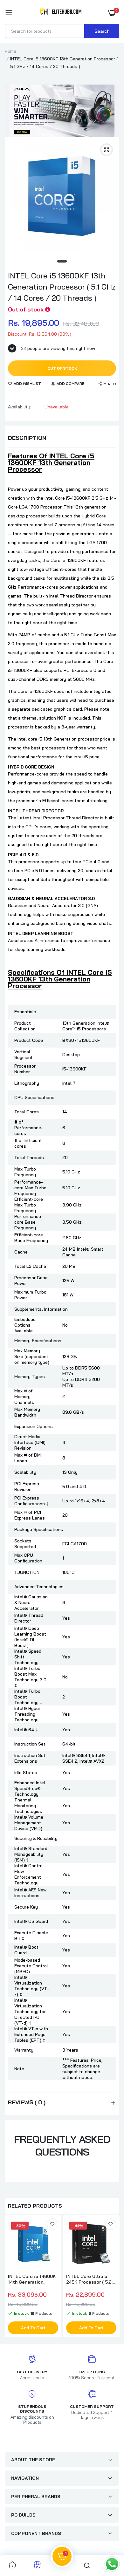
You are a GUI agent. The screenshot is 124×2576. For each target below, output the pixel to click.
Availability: (20, 407)
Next (111, 2277)
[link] (52, 2224)
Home (10, 51)
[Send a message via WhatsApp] (112, 2564)
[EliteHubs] (61, 13)
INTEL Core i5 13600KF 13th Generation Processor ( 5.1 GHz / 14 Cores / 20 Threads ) (62, 287)
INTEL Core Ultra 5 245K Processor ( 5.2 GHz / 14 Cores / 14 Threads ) (89, 2279)
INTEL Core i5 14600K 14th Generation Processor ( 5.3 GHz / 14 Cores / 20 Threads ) (33, 2279)
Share (110, 383)
